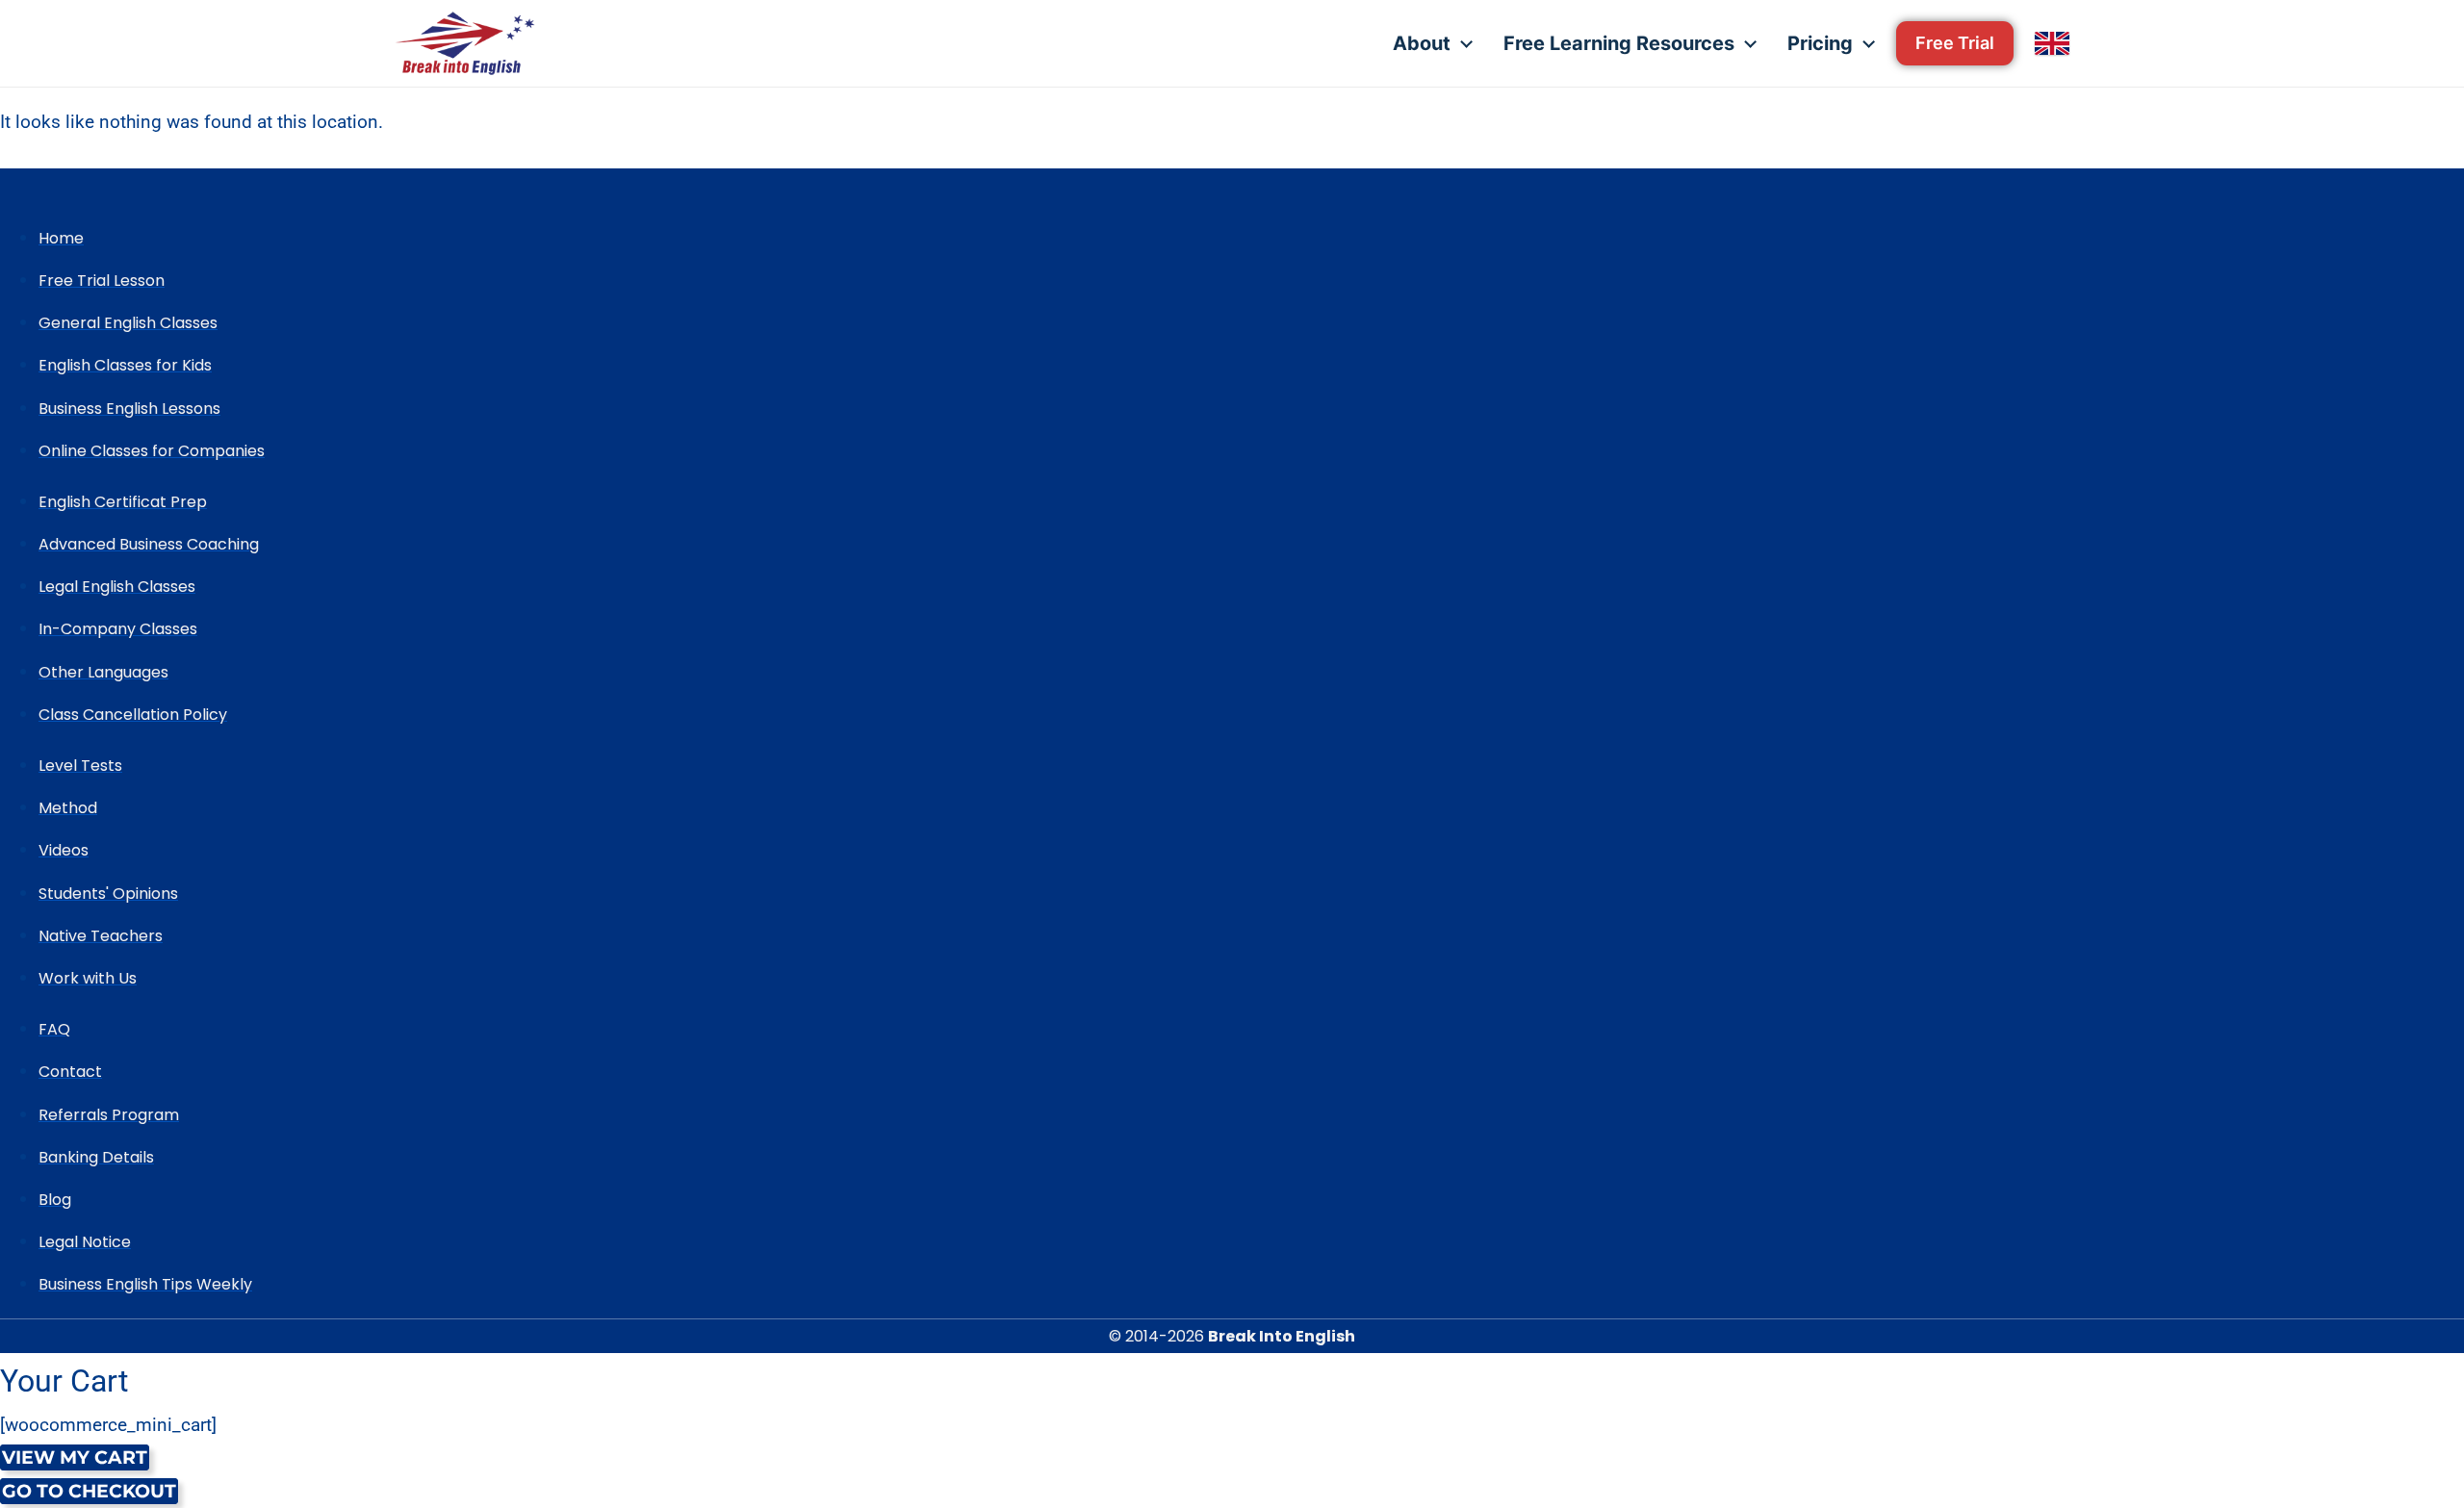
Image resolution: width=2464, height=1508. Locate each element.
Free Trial (1955, 43)
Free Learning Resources (1619, 43)
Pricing (1820, 43)
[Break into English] (465, 43)
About (1422, 43)
